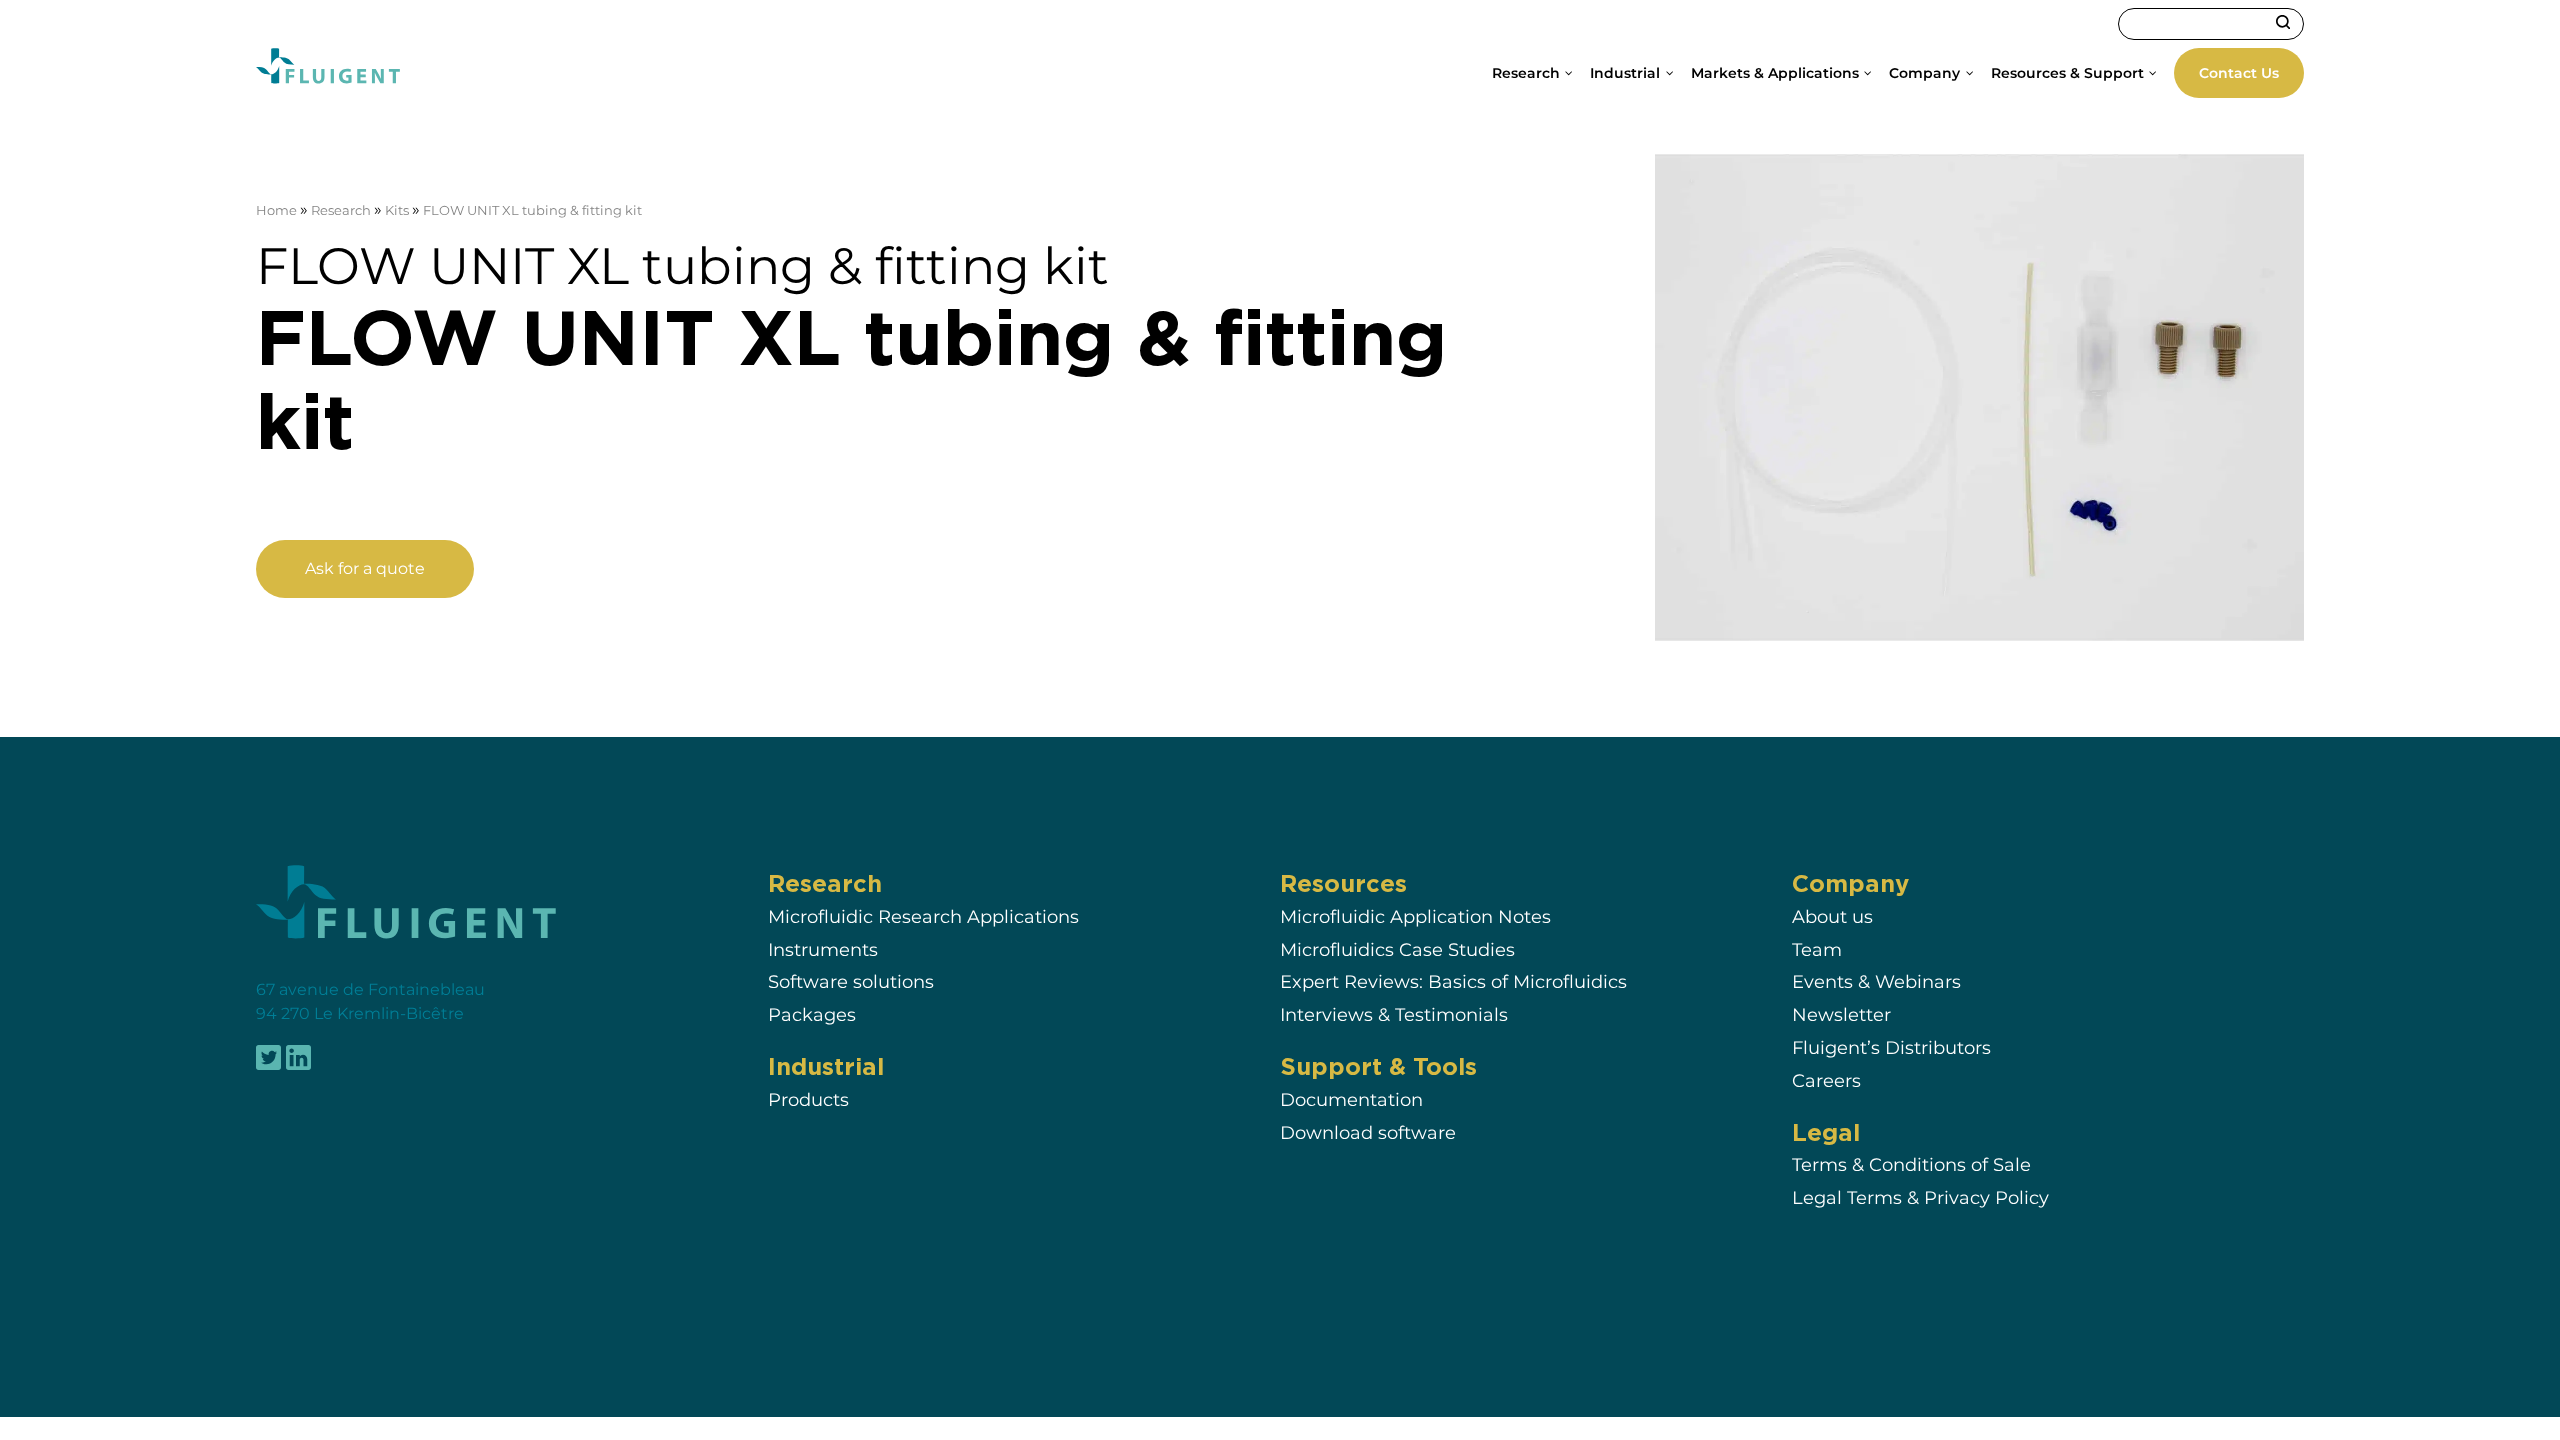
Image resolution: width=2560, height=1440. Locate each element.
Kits (397, 210)
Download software (1368, 1132)
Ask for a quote (365, 568)
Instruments (823, 949)
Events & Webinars (1876, 981)
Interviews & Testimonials (1394, 1014)
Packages (812, 1014)
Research (341, 210)
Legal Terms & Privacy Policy (1920, 1197)
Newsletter (1841, 1014)
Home (276, 210)
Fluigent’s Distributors (1891, 1047)
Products (808, 1099)
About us (1832, 916)
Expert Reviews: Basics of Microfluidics (1453, 981)
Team (1817, 949)
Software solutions (851, 981)
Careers (1826, 1080)
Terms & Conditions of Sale (1911, 1165)
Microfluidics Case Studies (1397, 949)
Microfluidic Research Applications (923, 916)
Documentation (1351, 1099)
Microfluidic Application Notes (1415, 916)
